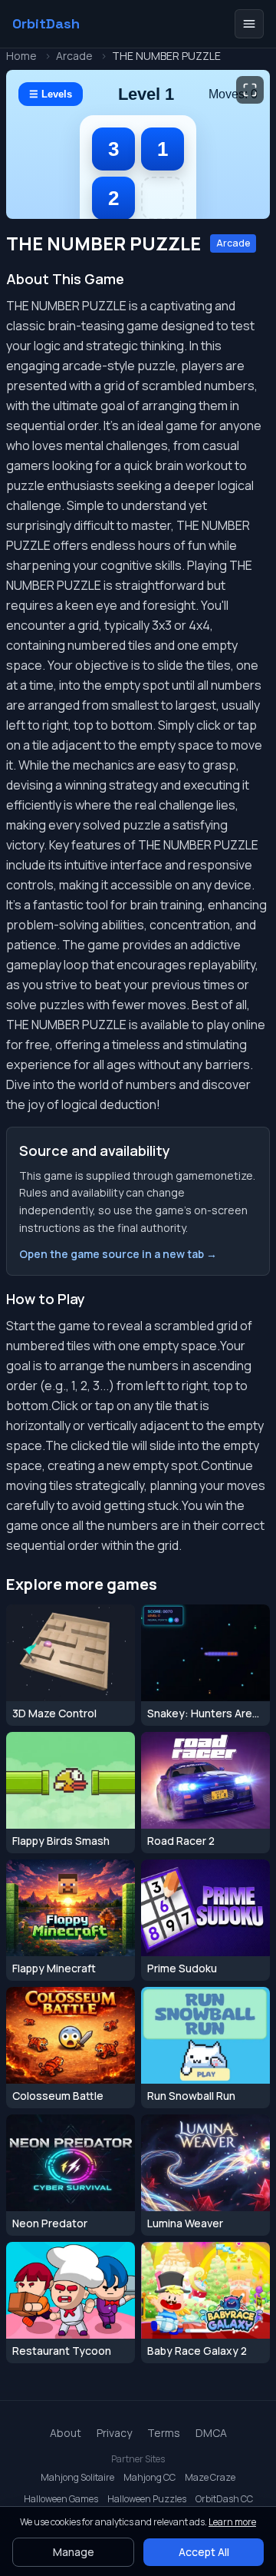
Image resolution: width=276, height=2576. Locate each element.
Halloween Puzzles (147, 2499)
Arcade (74, 56)
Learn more (232, 2522)
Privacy (114, 2433)
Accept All (204, 2552)
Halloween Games (61, 2499)
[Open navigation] (249, 24)
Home (21, 56)
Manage (74, 2552)
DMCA (211, 2433)
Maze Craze (210, 2478)
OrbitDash (46, 24)
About (66, 2433)
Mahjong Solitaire (77, 2478)
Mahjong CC (149, 2478)
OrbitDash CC (224, 2499)
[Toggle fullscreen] (250, 90)
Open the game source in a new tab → (118, 1254)
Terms (164, 2433)
